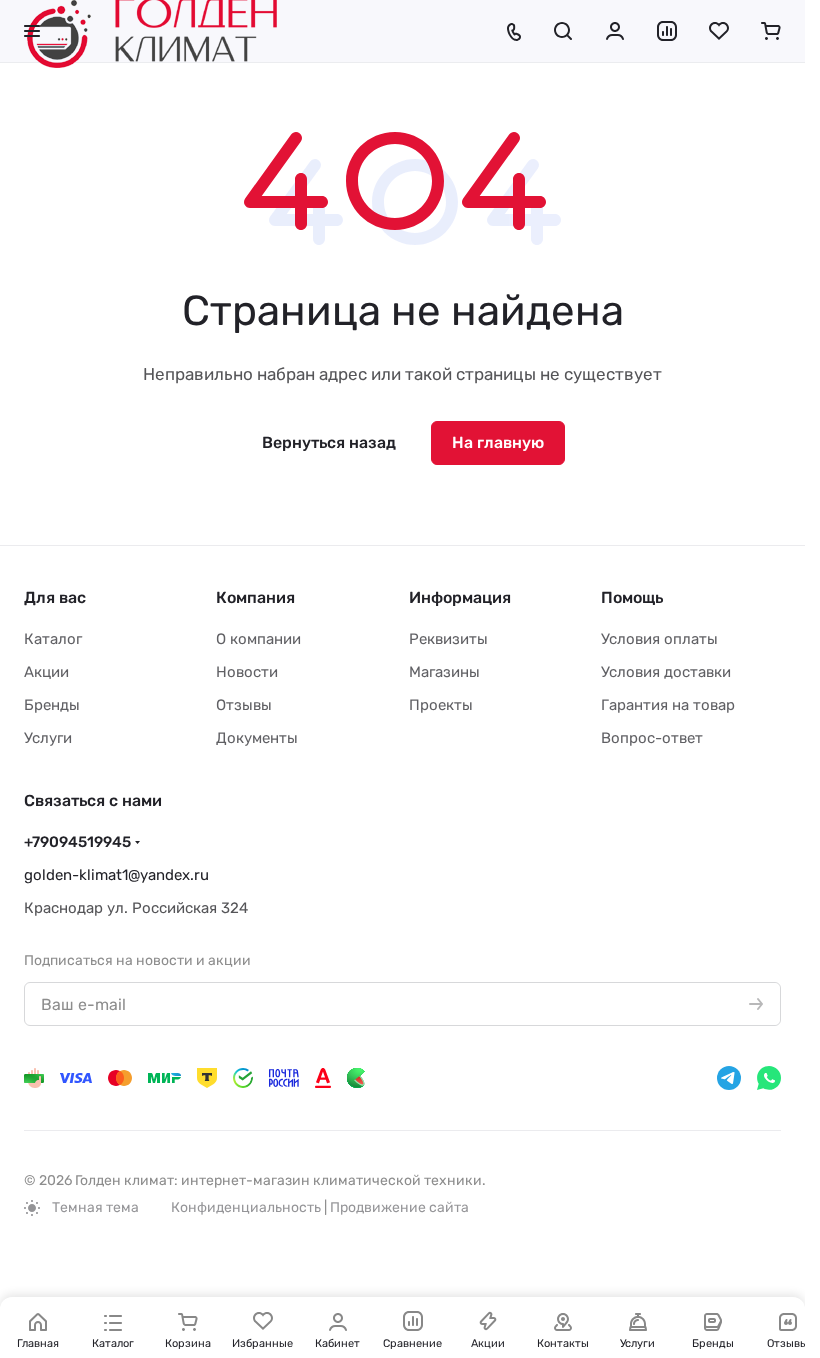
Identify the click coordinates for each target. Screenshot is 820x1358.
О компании (258, 639)
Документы (257, 738)
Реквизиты (448, 639)
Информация (460, 597)
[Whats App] (769, 1078)
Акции (46, 672)
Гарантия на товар (668, 705)
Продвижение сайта (399, 1207)
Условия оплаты (659, 639)
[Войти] (615, 31)
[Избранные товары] (719, 31)
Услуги (48, 738)
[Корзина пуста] (771, 31)
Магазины (444, 672)
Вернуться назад (329, 442)
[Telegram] (729, 1078)
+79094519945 (77, 842)
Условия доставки (666, 672)
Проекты (441, 705)
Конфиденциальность (246, 1207)
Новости (247, 672)
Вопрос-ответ (652, 738)
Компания (255, 597)
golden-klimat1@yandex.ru (116, 875)
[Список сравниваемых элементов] (667, 31)
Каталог (53, 639)
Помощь (632, 597)
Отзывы (244, 705)
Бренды (52, 705)
